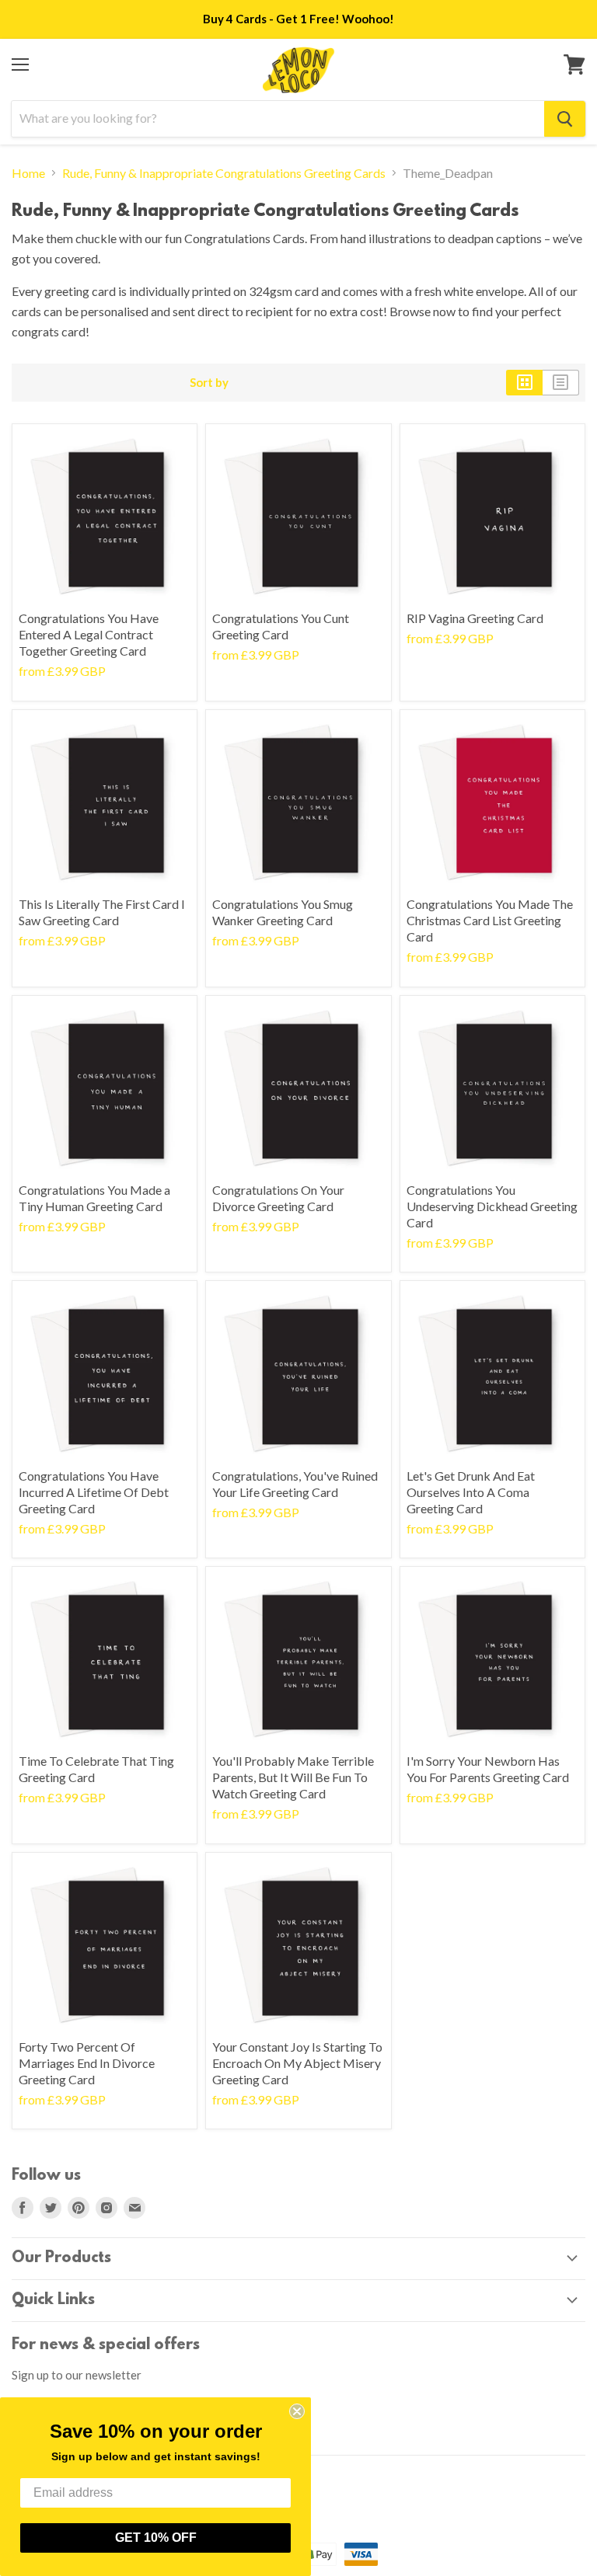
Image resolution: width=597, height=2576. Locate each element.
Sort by (209, 383)
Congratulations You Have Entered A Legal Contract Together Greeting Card (89, 634)
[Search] (565, 119)
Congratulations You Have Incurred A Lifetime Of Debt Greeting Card (94, 1492)
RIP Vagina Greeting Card (475, 618)
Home (28, 173)
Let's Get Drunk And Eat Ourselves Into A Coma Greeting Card (471, 1492)
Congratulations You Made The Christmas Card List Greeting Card (490, 920)
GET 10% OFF (156, 2538)
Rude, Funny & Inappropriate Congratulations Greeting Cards (224, 173)
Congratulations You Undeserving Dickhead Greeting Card (492, 1206)
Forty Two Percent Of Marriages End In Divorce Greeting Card (87, 2063)
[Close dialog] (297, 2411)
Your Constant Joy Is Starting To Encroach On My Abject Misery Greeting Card (297, 2063)
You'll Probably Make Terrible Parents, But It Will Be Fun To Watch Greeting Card (293, 1777)
